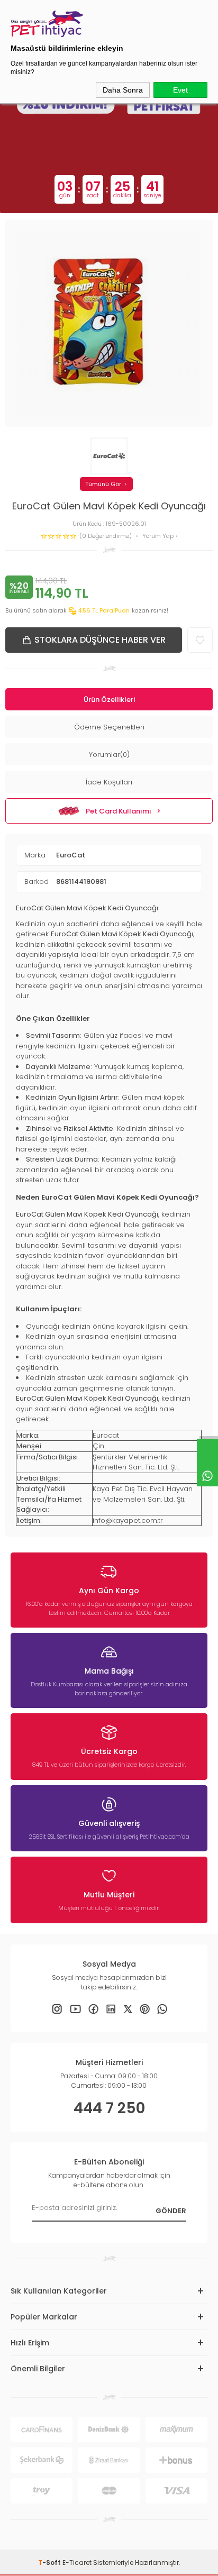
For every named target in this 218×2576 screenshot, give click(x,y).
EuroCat (71, 855)
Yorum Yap (159, 536)
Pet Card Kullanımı (119, 811)
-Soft (50, 2563)
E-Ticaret (77, 2563)
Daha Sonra (123, 90)
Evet (180, 90)
